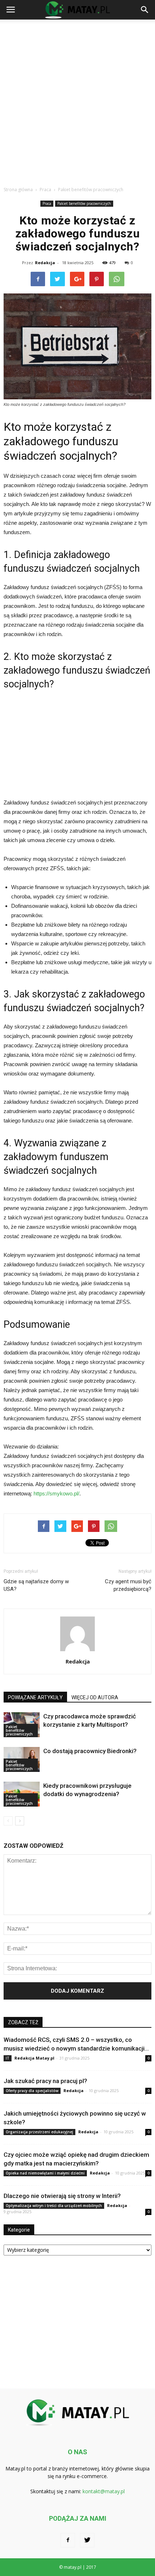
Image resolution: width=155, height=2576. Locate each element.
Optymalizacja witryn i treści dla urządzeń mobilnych (54, 2206)
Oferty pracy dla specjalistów (32, 2091)
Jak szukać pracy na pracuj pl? (45, 2081)
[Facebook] (68, 2540)
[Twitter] (87, 2540)
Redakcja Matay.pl (34, 2058)
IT (8, 2058)
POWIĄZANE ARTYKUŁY (35, 1697)
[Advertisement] (77, 101)
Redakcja (45, 263)
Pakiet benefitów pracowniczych (84, 203)
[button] (145, 10)
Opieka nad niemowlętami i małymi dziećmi (45, 2173)
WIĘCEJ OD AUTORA (95, 1697)
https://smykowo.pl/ (56, 1493)
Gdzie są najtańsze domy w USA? (36, 1585)
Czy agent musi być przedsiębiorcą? (128, 1585)
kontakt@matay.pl (104, 2491)
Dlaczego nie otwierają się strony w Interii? (62, 2196)
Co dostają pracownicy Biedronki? (90, 1751)
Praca (47, 203)
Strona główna (18, 190)
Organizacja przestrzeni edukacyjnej (39, 2132)
